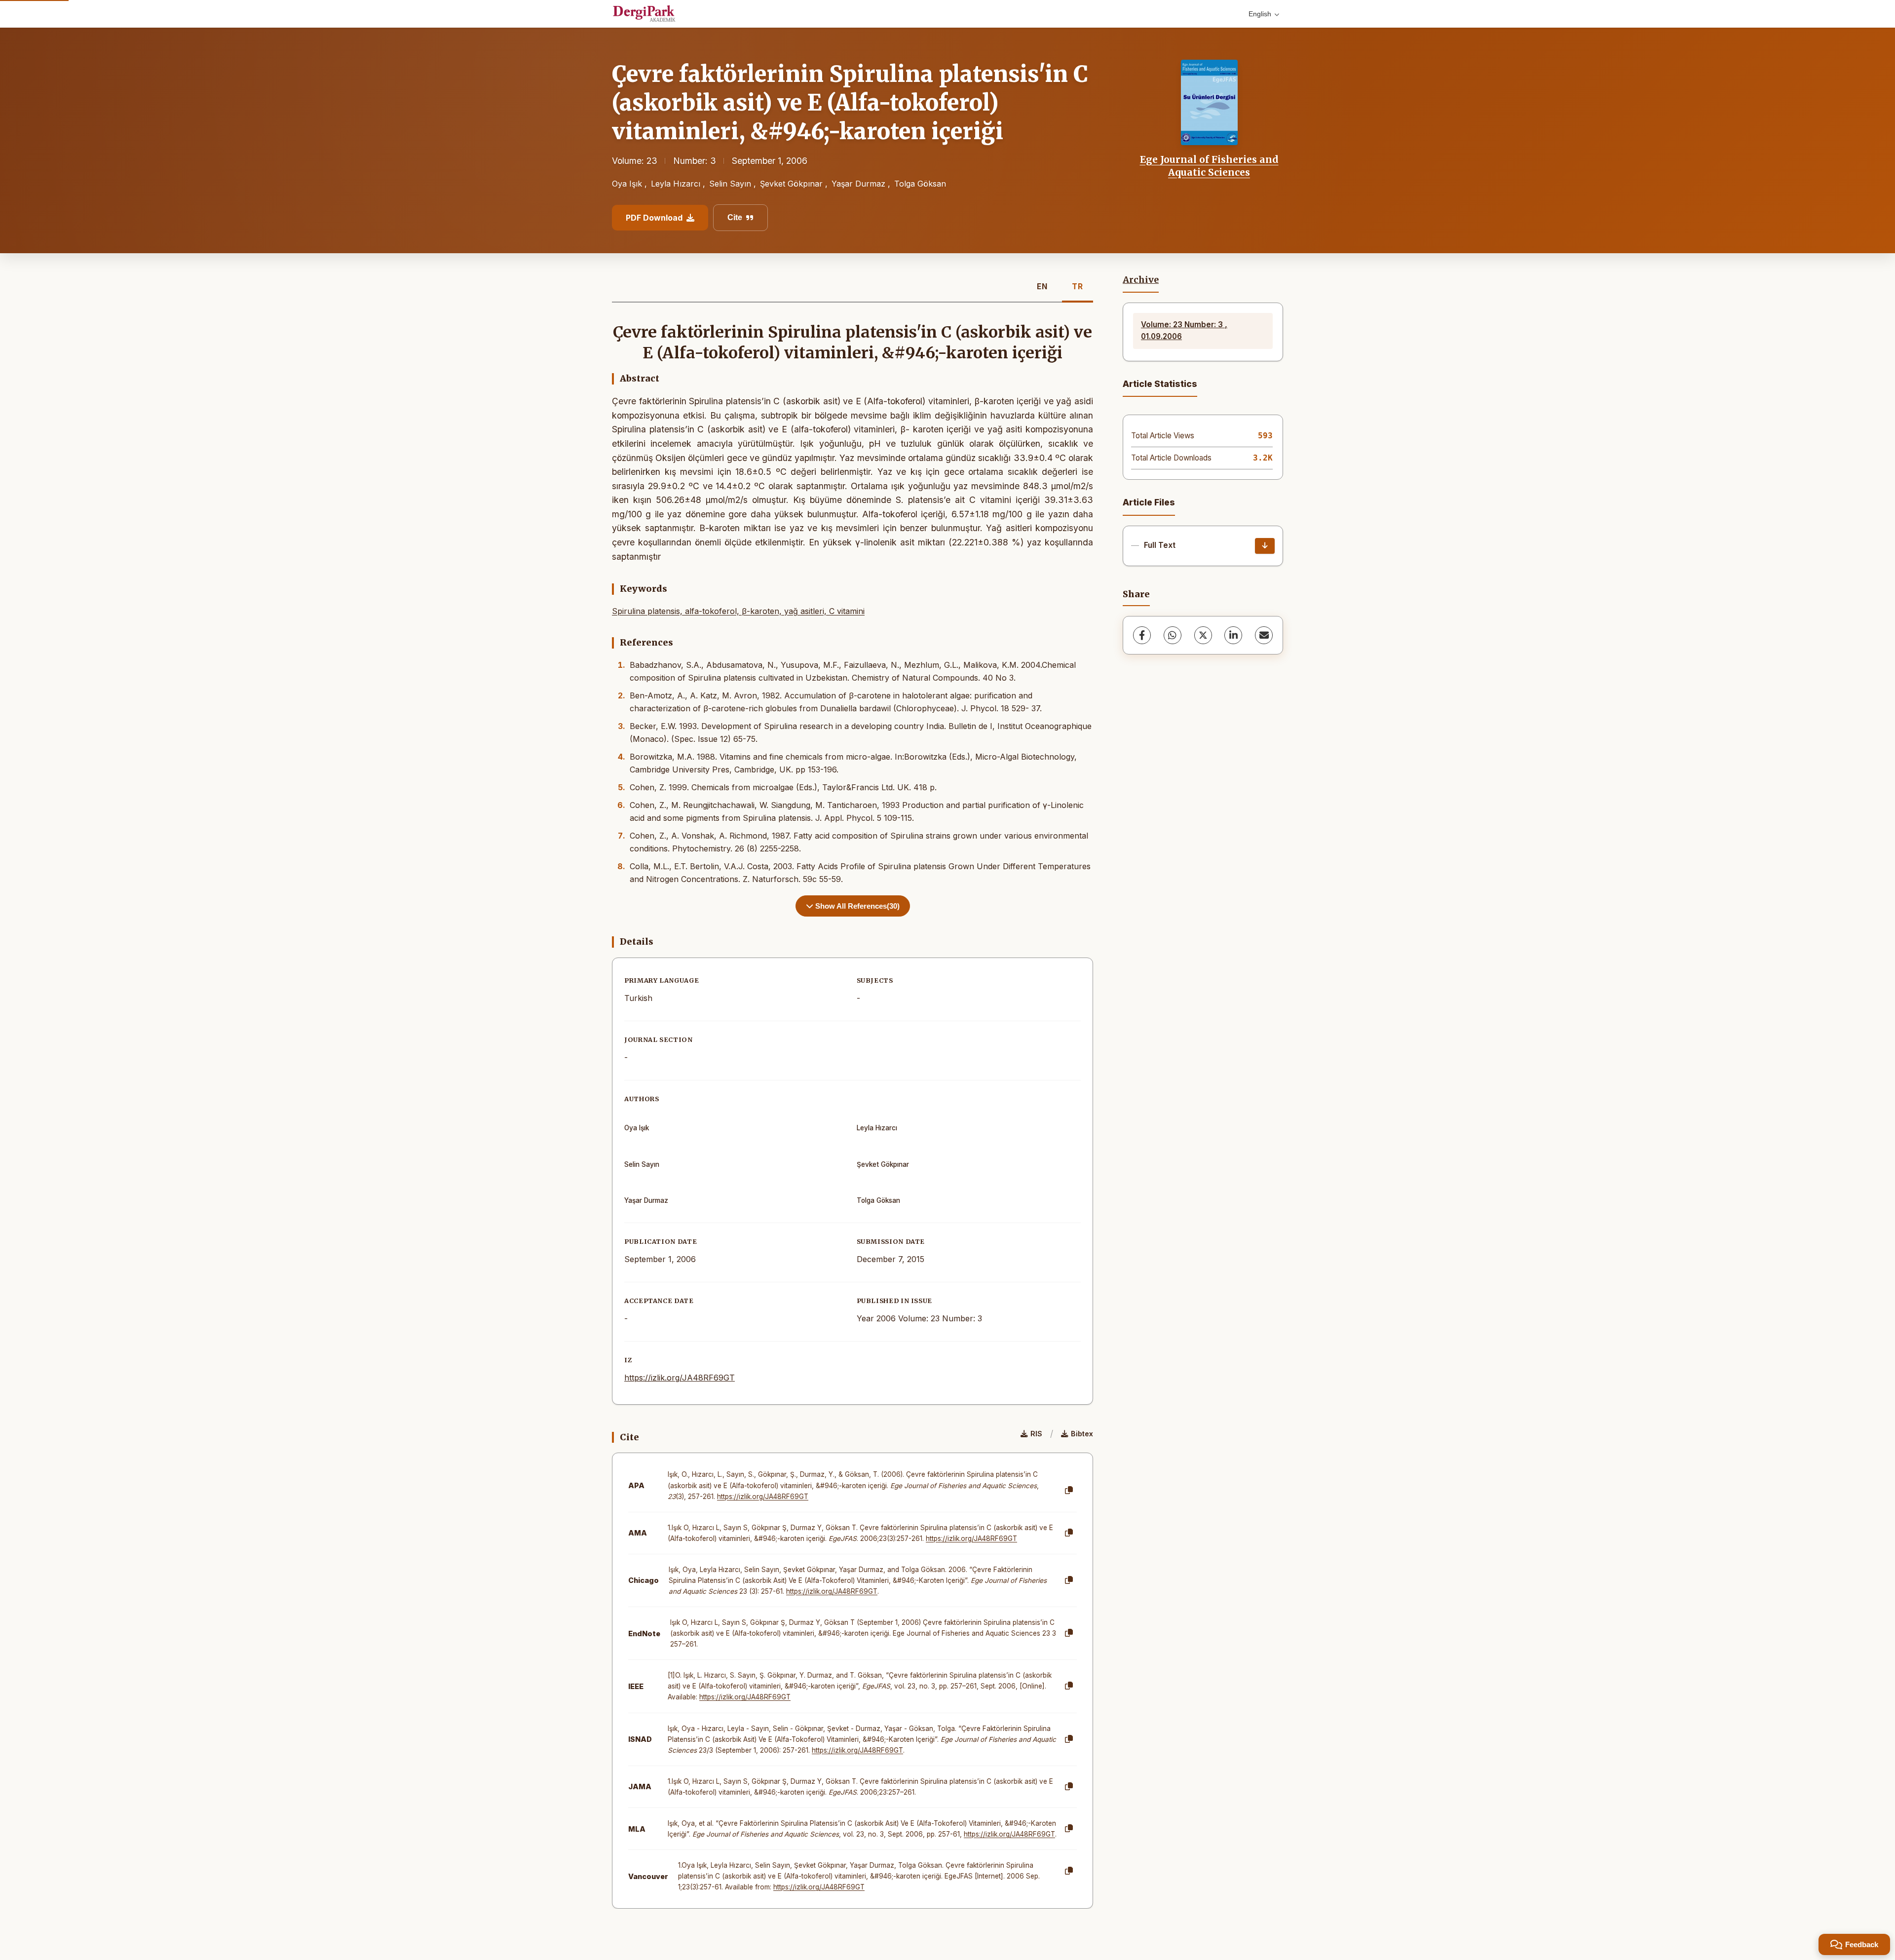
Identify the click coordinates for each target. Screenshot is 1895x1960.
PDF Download (654, 218)
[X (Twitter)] (1203, 635)
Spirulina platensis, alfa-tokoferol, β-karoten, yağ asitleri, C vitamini (738, 611)
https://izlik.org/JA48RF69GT (680, 1378)
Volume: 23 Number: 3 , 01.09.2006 (1184, 330)
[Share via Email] (1264, 635)
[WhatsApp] (1173, 635)
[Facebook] (1142, 635)
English (1260, 14)
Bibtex (1082, 1434)
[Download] (1265, 546)
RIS (1036, 1434)
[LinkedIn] (1233, 635)
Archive (1141, 280)
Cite (735, 217)
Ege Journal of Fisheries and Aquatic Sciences (1209, 166)
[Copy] (1069, 1491)
